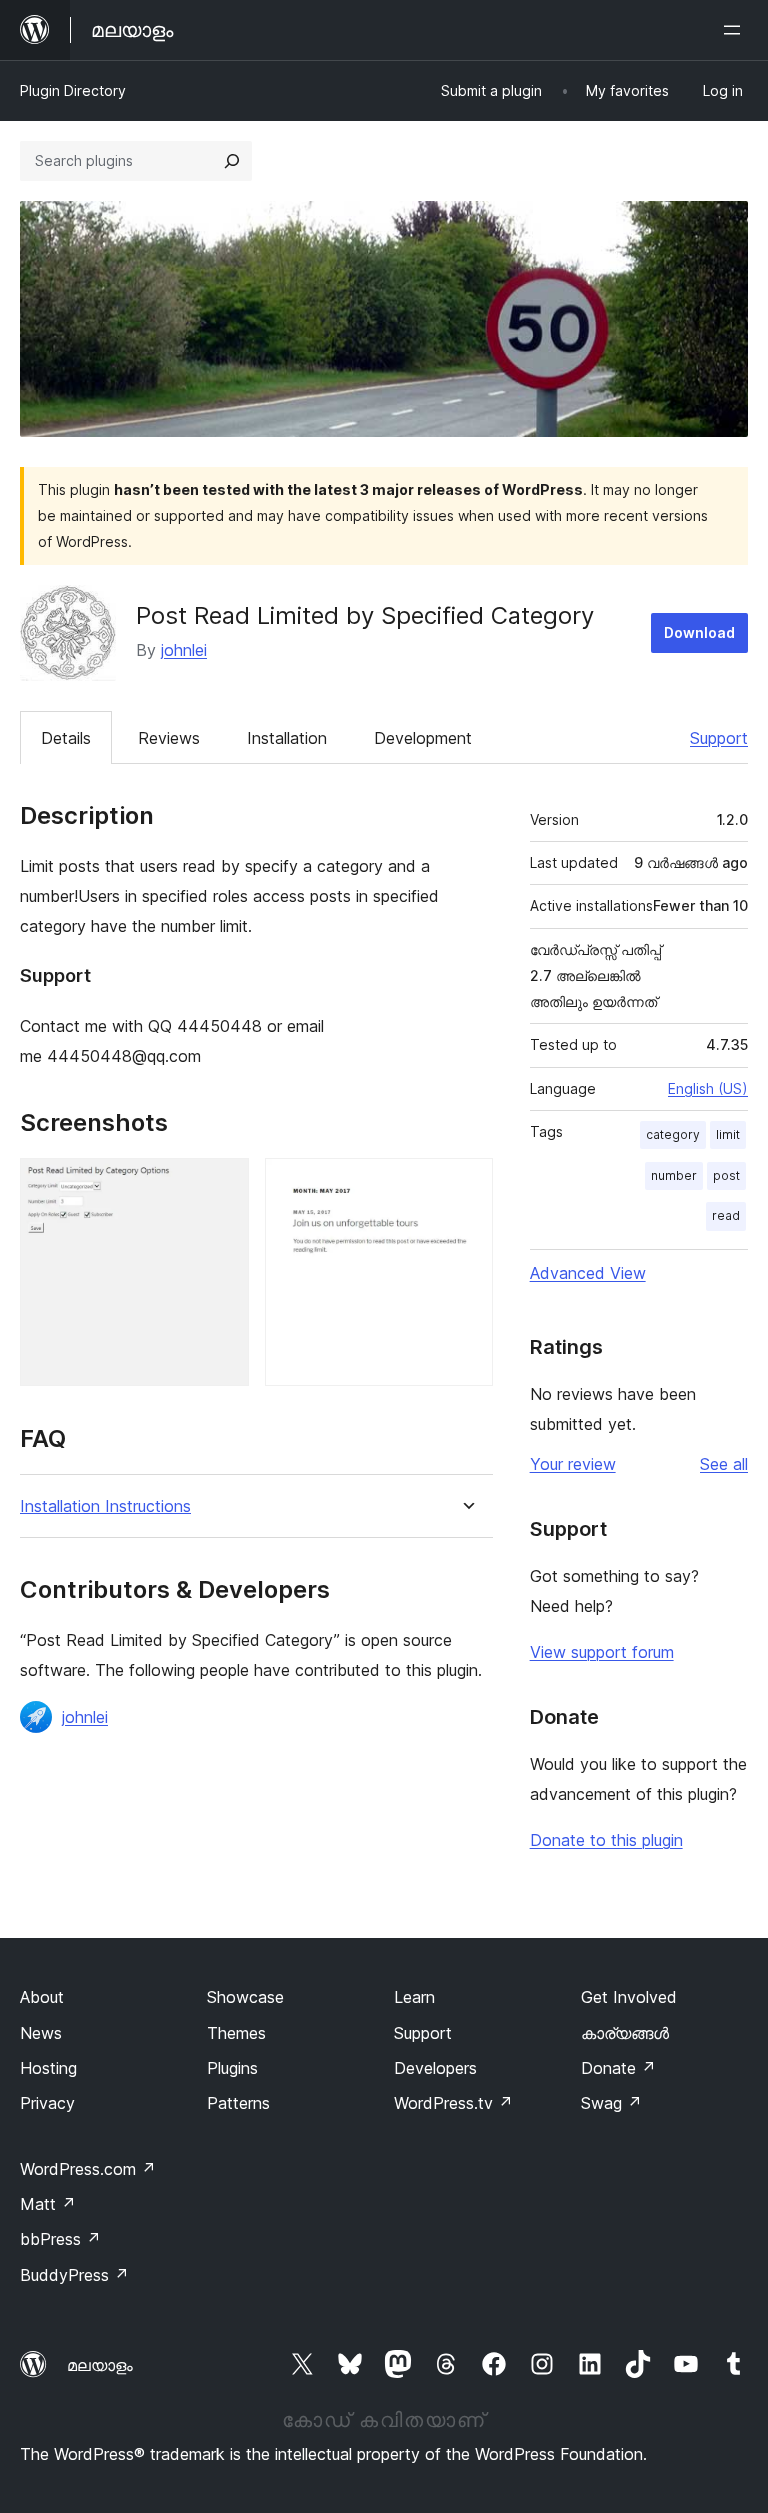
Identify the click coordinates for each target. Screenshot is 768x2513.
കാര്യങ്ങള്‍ (625, 2033)
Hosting (48, 2068)
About (42, 1997)
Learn (414, 1997)
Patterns (238, 2103)
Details (66, 738)
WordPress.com (88, 2169)
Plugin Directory (73, 90)
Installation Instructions (105, 1506)
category (673, 1134)
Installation (287, 738)
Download (699, 632)
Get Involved (629, 1997)
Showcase (245, 1997)
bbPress (60, 2239)
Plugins (232, 2068)
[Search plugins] (232, 161)
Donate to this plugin (606, 1840)
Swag (611, 2103)
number (674, 1175)
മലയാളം (100, 2365)
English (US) (708, 1088)
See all (724, 1464)
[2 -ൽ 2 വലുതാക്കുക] (466, 1185)
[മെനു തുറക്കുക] (736, 30)
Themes (236, 2033)
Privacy (47, 2103)
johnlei (184, 650)
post (726, 1175)
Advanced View (588, 1273)
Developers (435, 2068)
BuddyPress (74, 2275)
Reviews (169, 738)
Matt (48, 2204)
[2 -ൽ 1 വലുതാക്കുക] (222, 1185)
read (726, 1215)
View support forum (602, 1652)
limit (728, 1134)
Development (423, 738)
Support (719, 738)
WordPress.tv (453, 2103)
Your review (573, 1464)
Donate (618, 2068)
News (41, 2033)
